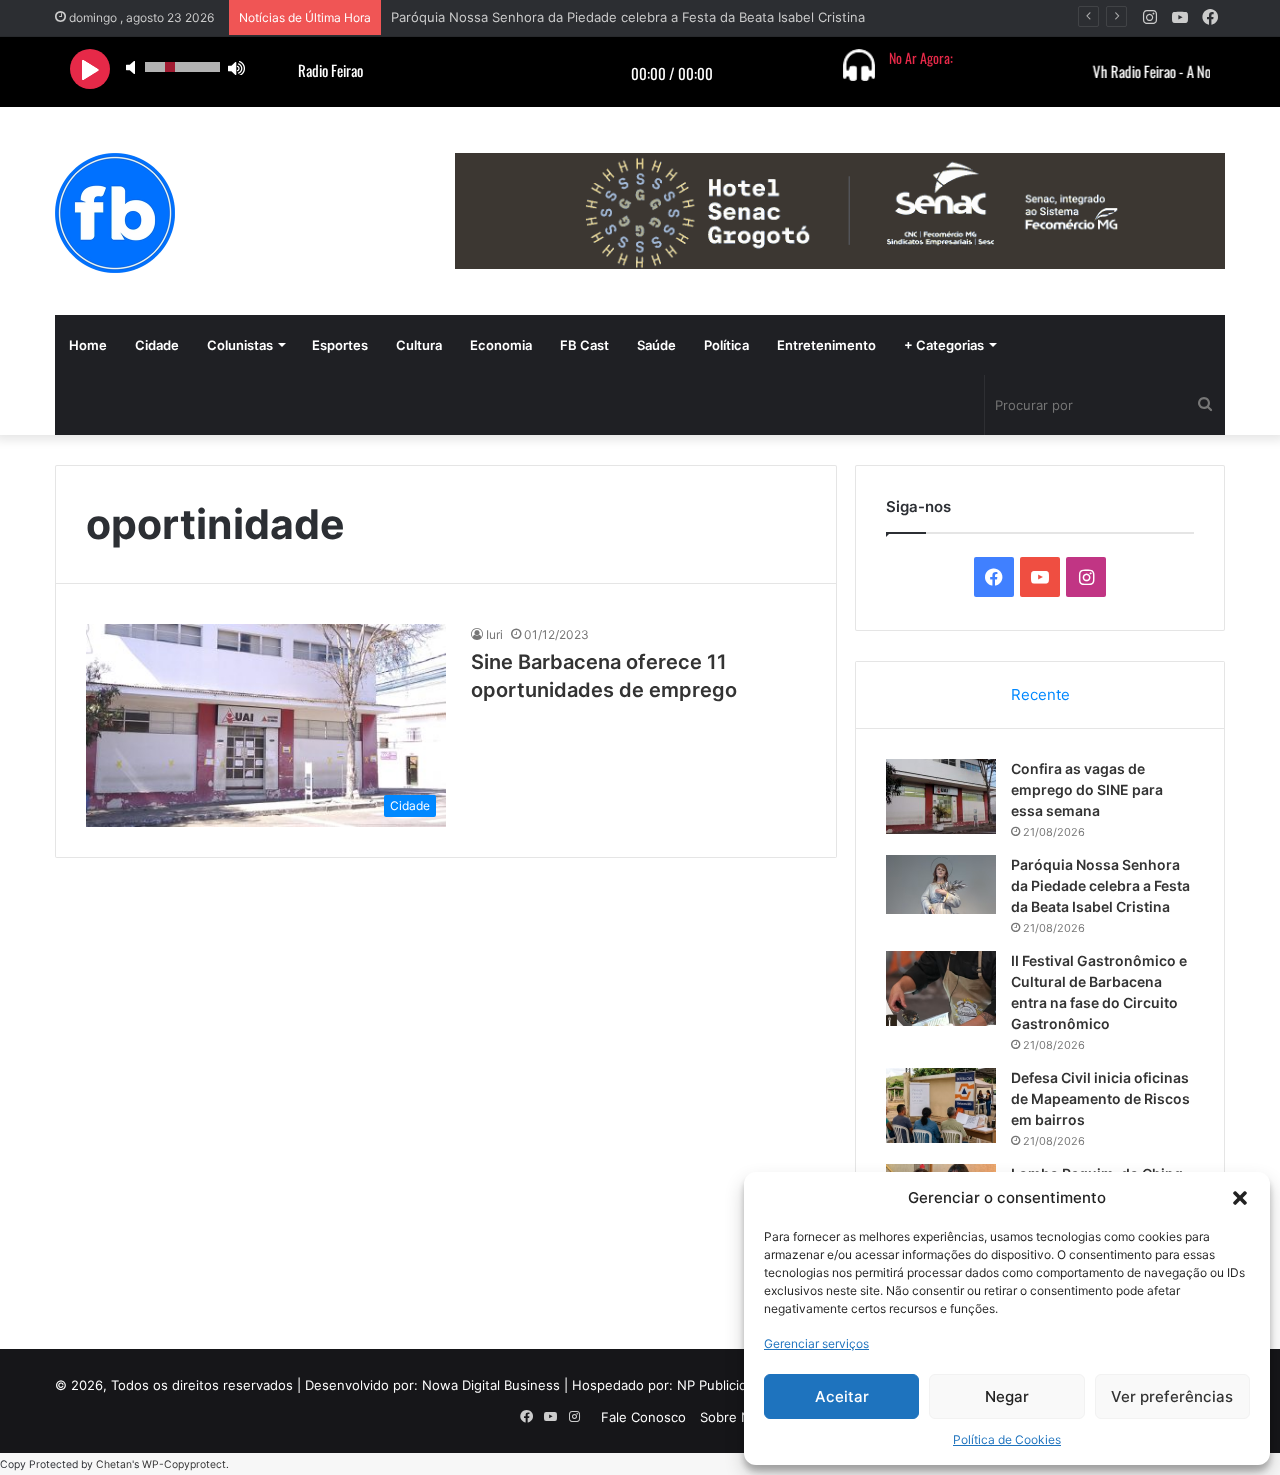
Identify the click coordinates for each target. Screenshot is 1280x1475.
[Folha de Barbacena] (115, 213)
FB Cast (584, 345)
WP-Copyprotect (184, 1464)
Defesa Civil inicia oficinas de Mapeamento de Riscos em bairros (1100, 1098)
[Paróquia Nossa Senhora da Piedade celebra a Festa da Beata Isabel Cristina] (941, 884)
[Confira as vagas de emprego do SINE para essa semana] (941, 796)
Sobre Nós (733, 1417)
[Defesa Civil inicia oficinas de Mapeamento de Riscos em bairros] (941, 1105)
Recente (1040, 694)
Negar (1007, 1396)
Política (726, 345)
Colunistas (240, 345)
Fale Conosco (643, 1417)
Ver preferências (1172, 1396)
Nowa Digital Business (491, 1385)
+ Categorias (944, 345)
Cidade (157, 345)
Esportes (340, 345)
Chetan (114, 1464)
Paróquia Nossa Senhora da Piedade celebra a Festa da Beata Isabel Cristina (1100, 885)
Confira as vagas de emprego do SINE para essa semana (1087, 789)
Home (88, 345)
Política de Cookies (1007, 1439)
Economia (501, 345)
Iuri (494, 634)
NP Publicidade (723, 1385)
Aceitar (842, 1396)
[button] (1240, 1198)
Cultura (419, 345)
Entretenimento (826, 345)
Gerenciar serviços (816, 1343)
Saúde (656, 345)
